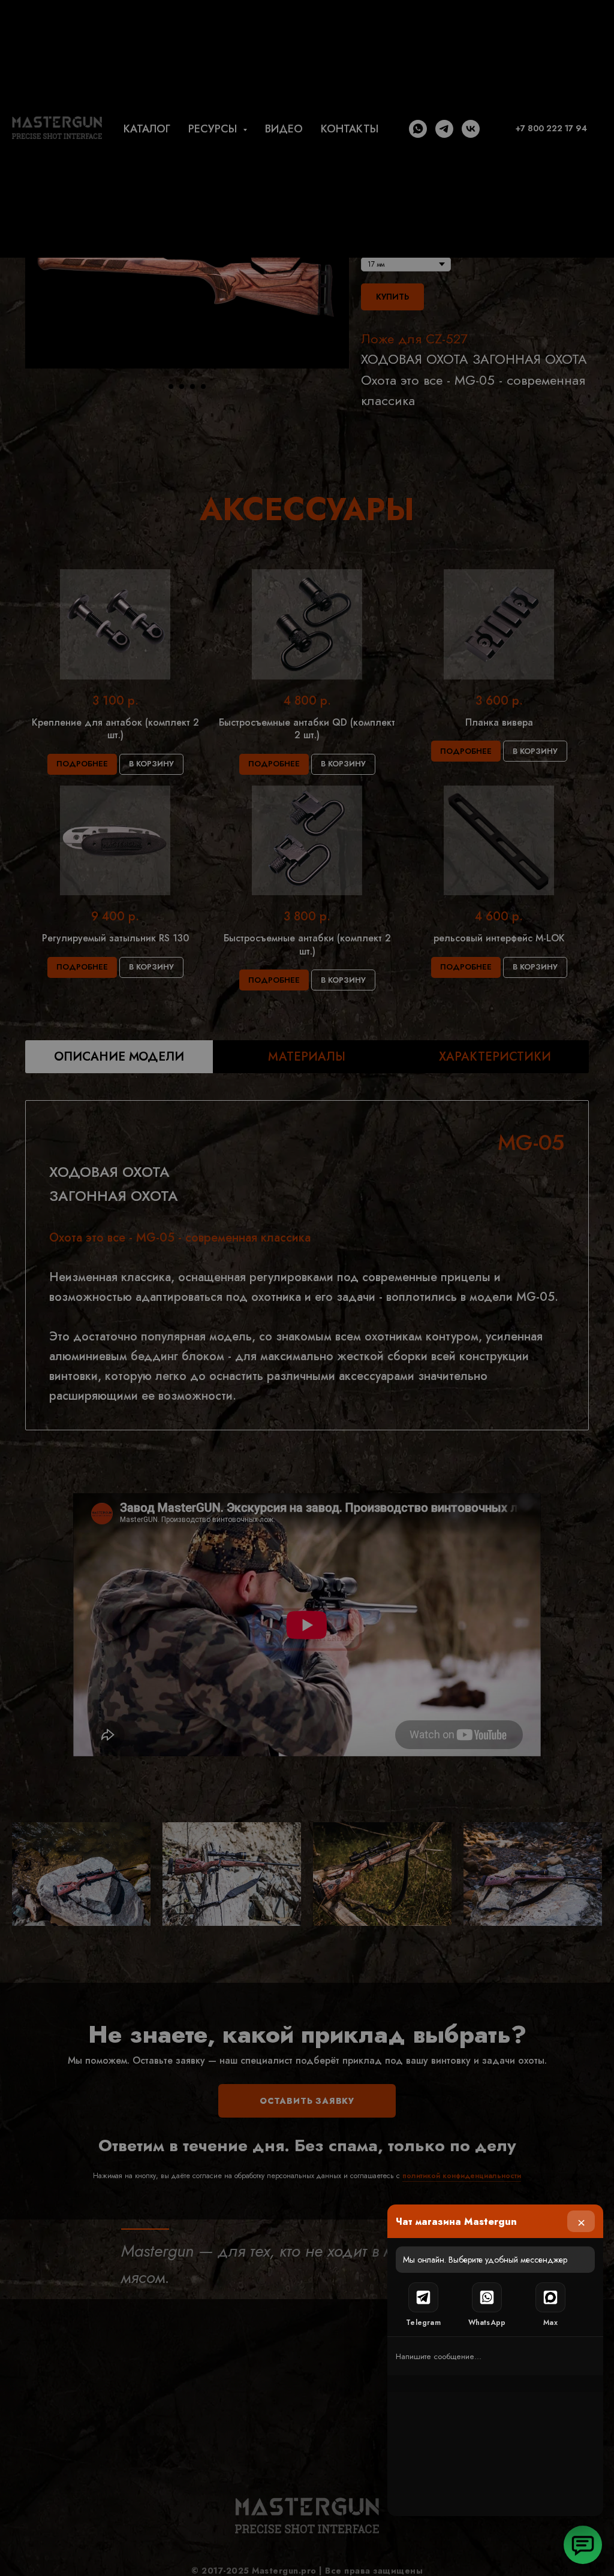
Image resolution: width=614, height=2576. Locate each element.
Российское (341, 1299)
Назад (124, 1344)
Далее (489, 1344)
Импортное (131, 1299)
